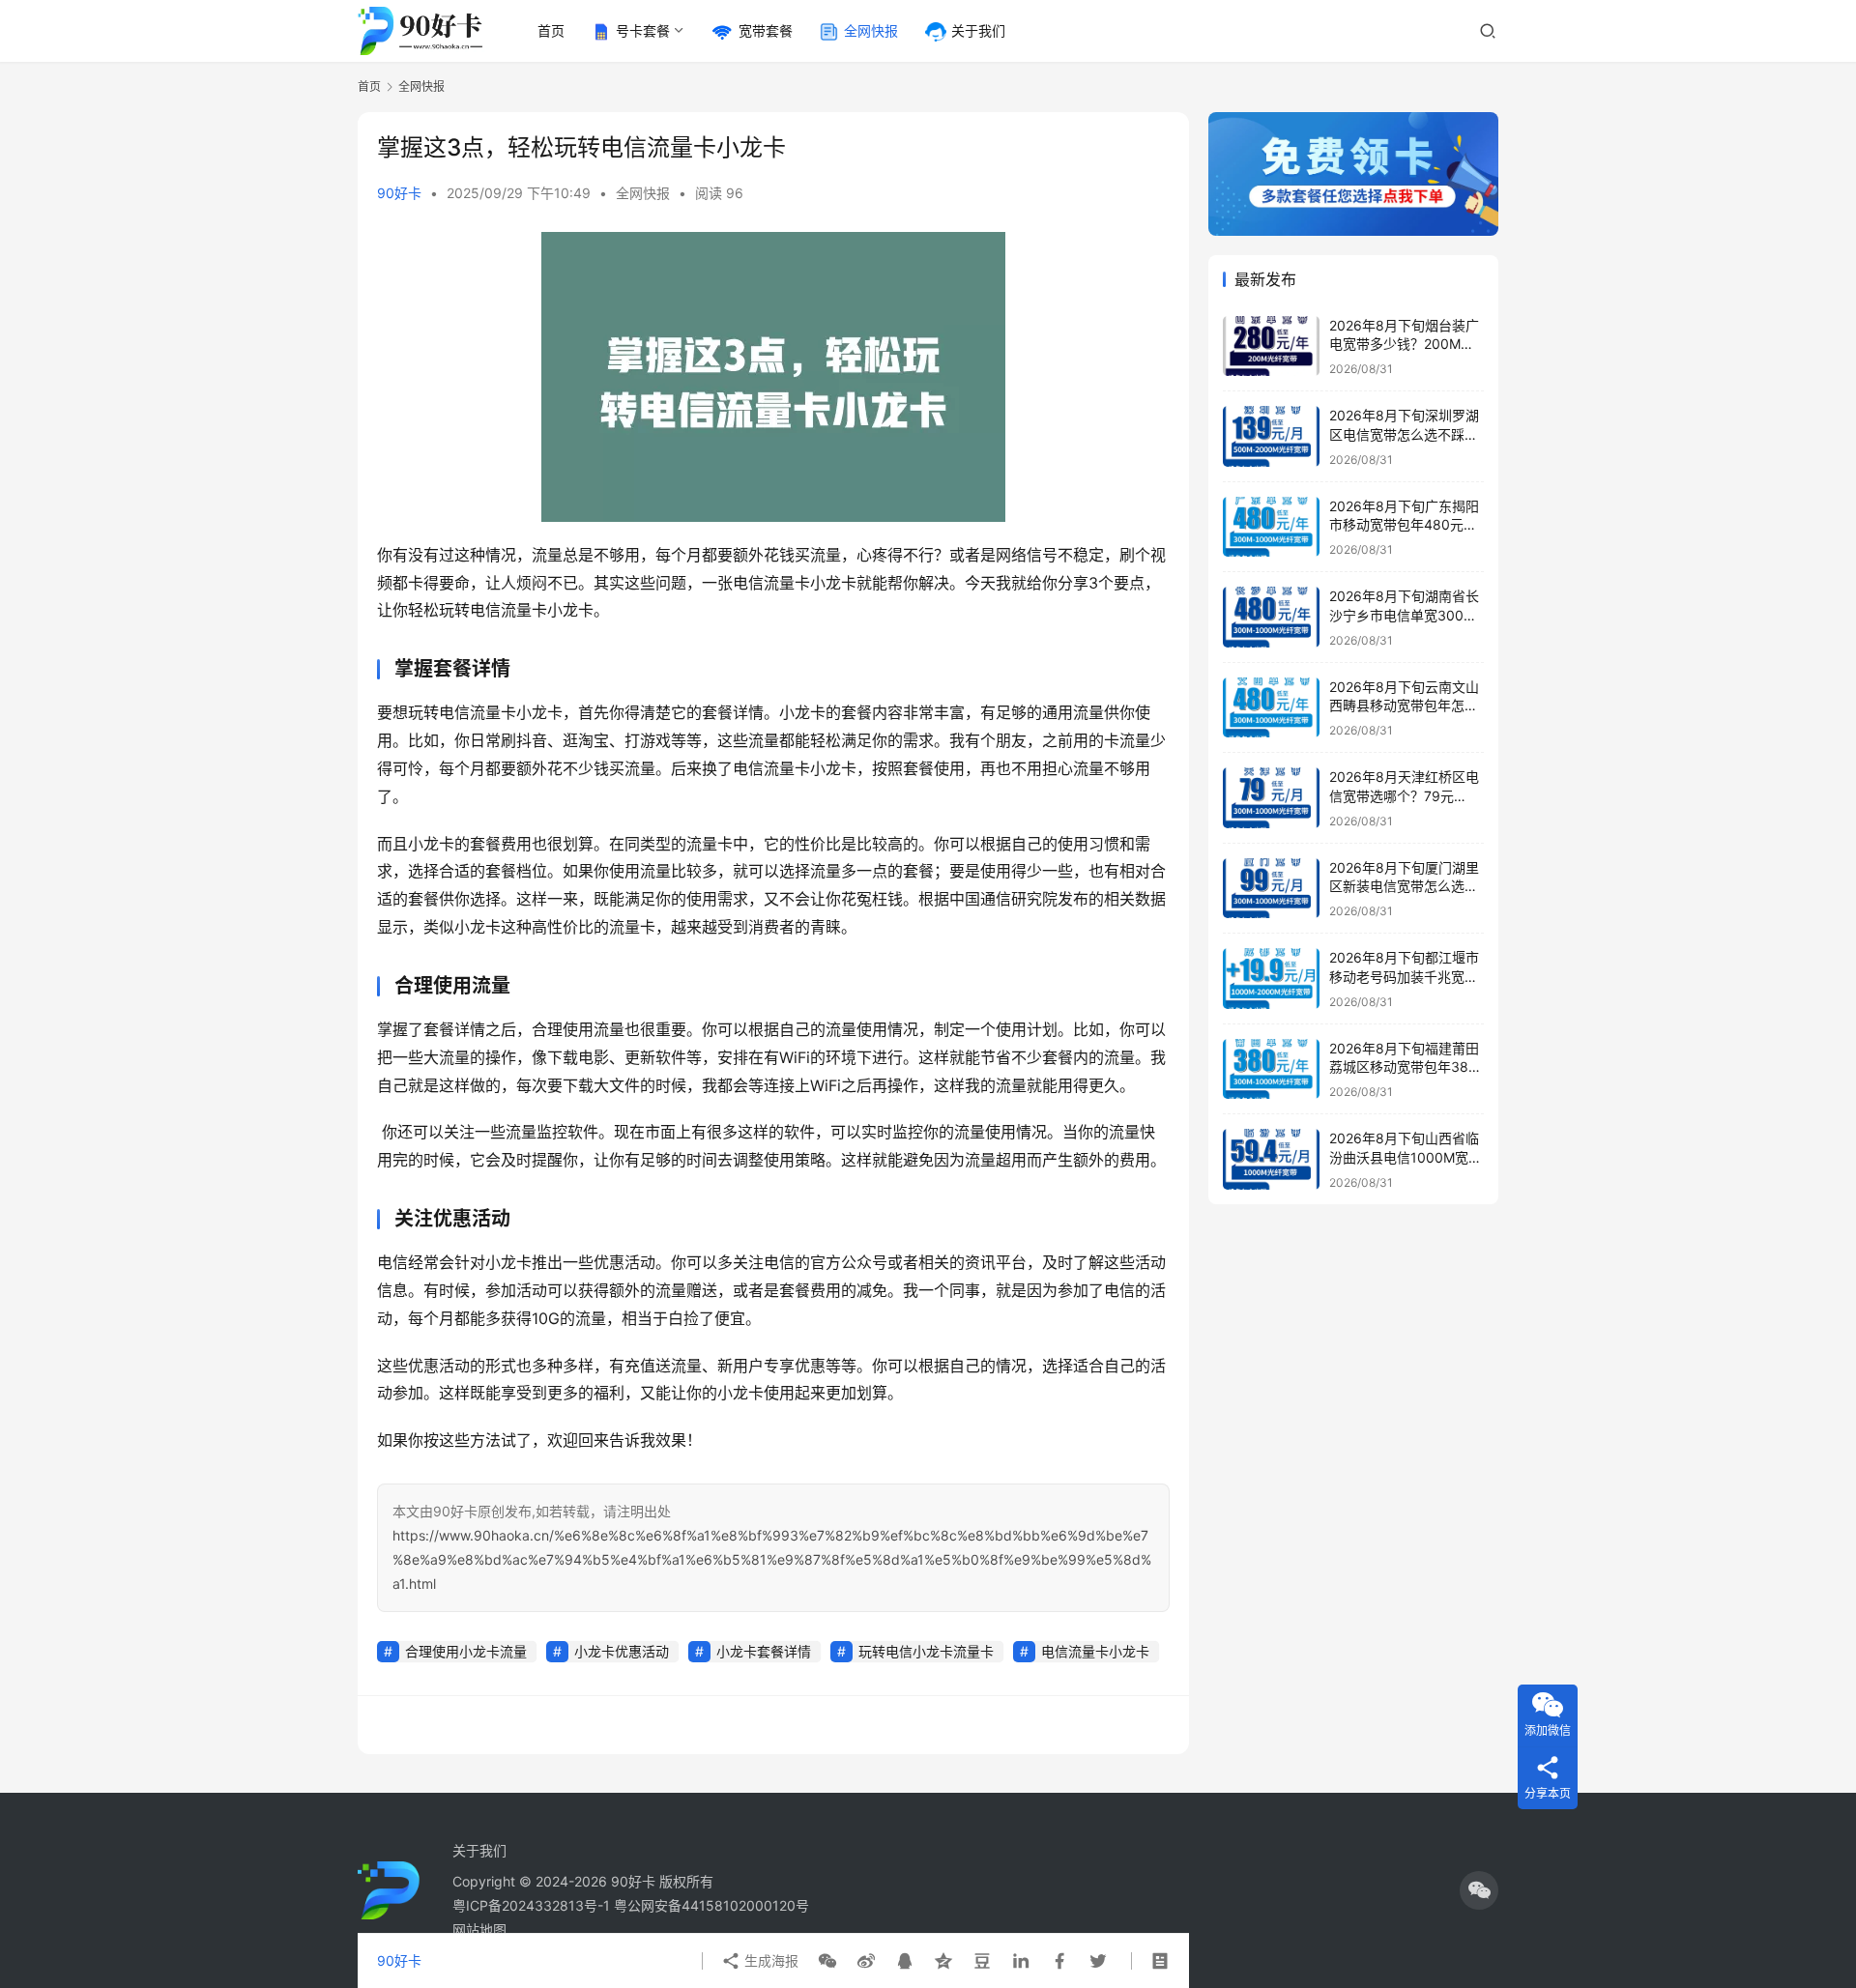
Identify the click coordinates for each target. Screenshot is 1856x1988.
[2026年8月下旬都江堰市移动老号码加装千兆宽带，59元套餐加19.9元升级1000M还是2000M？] (1271, 979)
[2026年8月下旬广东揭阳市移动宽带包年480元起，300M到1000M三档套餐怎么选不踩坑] (1271, 527)
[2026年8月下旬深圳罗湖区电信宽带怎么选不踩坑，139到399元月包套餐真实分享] (1271, 436)
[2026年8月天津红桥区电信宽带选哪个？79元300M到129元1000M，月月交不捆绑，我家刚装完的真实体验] (1271, 798)
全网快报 (871, 30)
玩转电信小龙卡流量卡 (926, 1651)
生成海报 (769, 1960)
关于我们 (978, 30)
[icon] (1479, 1890)
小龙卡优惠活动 (622, 1651)
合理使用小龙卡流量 (466, 1651)
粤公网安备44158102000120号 (711, 1905)
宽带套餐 (766, 30)
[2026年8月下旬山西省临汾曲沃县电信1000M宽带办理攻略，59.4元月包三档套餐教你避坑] (1271, 1159)
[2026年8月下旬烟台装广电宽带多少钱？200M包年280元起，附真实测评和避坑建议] (1271, 346)
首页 (551, 30)
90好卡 (399, 193)
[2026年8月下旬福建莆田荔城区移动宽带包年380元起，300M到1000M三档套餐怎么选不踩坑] (1271, 1069)
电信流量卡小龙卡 (1095, 1651)
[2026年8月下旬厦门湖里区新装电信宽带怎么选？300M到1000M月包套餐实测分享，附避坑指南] (1271, 889)
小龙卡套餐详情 (764, 1651)
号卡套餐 (643, 30)
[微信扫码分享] (827, 1961)
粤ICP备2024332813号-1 (533, 1905)
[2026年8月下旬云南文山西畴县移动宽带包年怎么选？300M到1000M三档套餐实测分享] (1271, 708)
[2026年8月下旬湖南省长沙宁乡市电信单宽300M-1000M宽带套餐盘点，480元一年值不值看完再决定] (1271, 617)
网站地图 (479, 1930)
